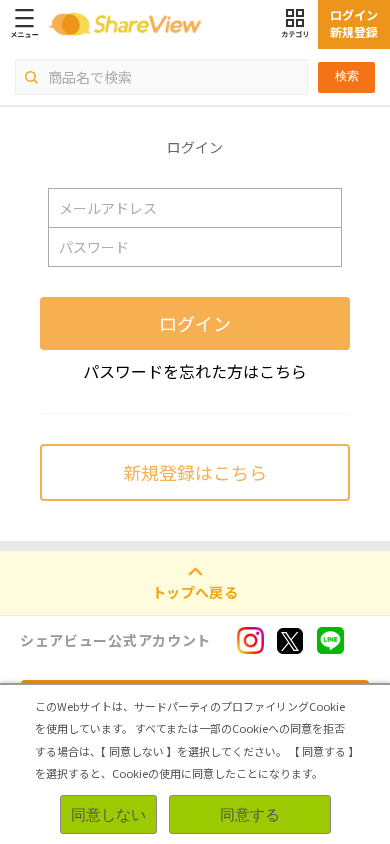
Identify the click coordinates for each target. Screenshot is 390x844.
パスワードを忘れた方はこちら (195, 371)
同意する (250, 814)
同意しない (108, 814)
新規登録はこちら (195, 472)
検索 (347, 76)
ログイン (195, 323)
